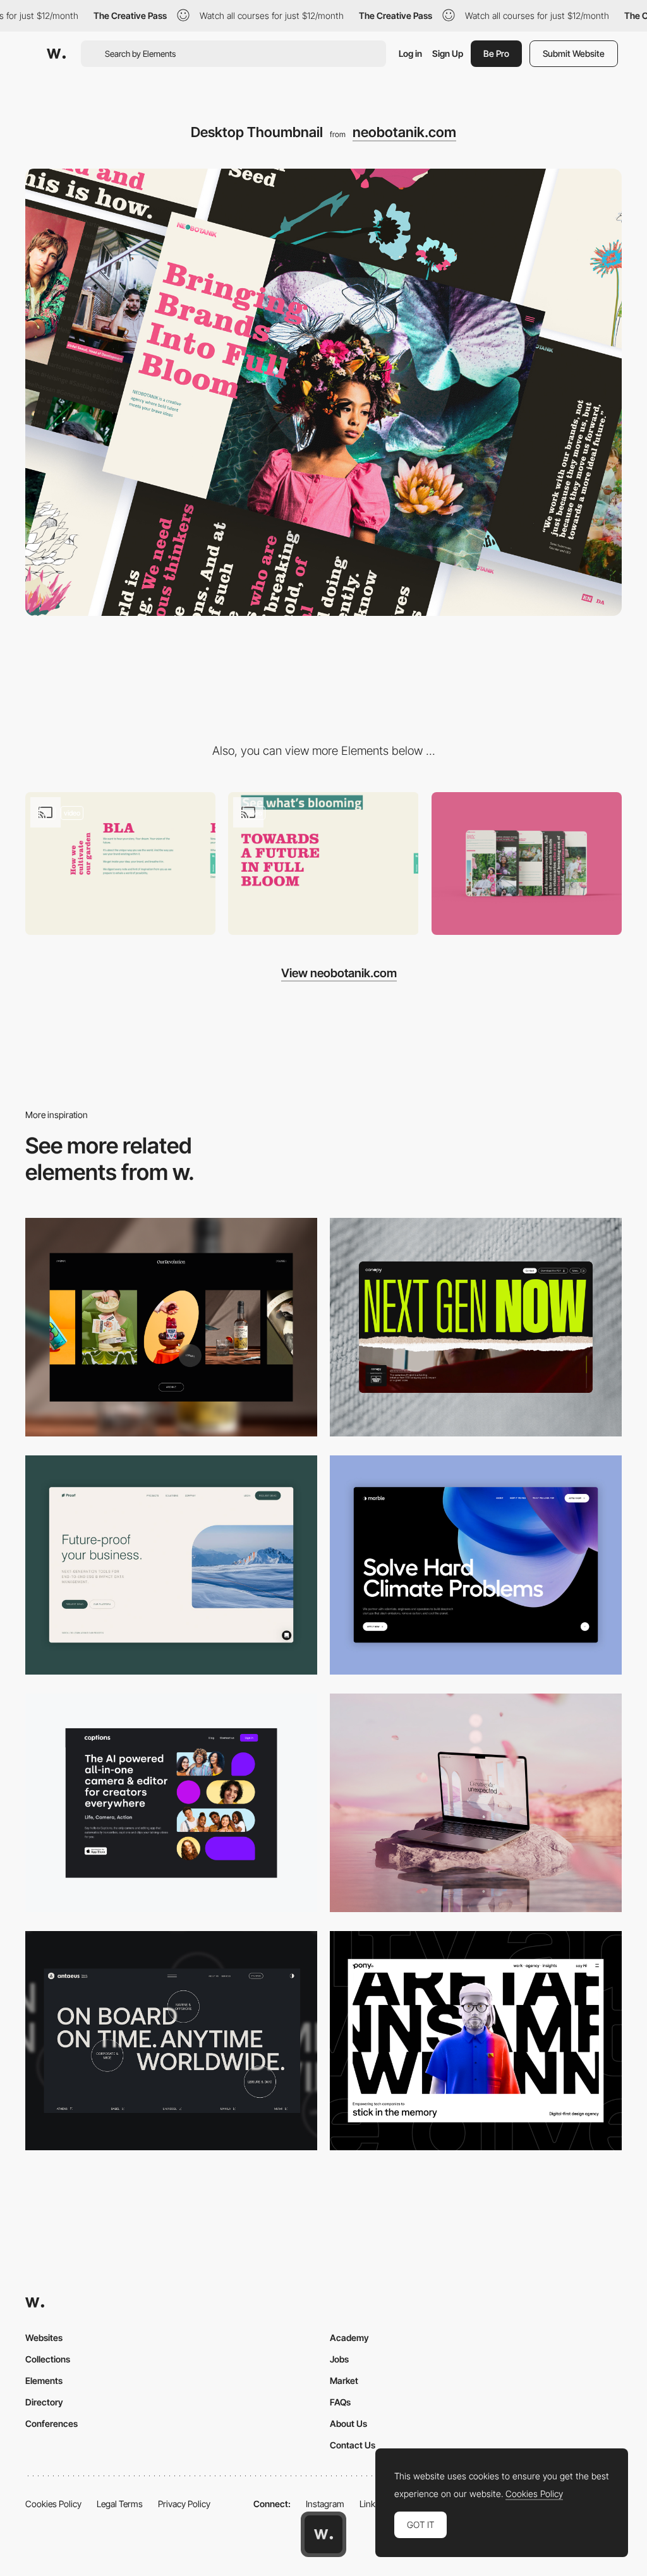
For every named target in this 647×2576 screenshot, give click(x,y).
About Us (348, 2423)
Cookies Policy (53, 2504)
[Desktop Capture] (171, 1565)
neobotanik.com (404, 132)
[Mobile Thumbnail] (527, 864)
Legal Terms (120, 2504)
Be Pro (496, 53)
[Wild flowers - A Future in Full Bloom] (323, 864)
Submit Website (574, 53)
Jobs (339, 2359)
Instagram (325, 2504)
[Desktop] (171, 1327)
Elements (44, 2380)
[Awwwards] (56, 54)
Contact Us (353, 2445)
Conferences (51, 2423)
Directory (44, 2402)
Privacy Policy (184, 2504)
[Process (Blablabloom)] (120, 864)
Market (344, 2380)
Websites (44, 2338)
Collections (48, 2359)
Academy (349, 2338)
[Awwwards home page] (323, 2534)
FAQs (340, 2402)
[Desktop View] (476, 1565)
